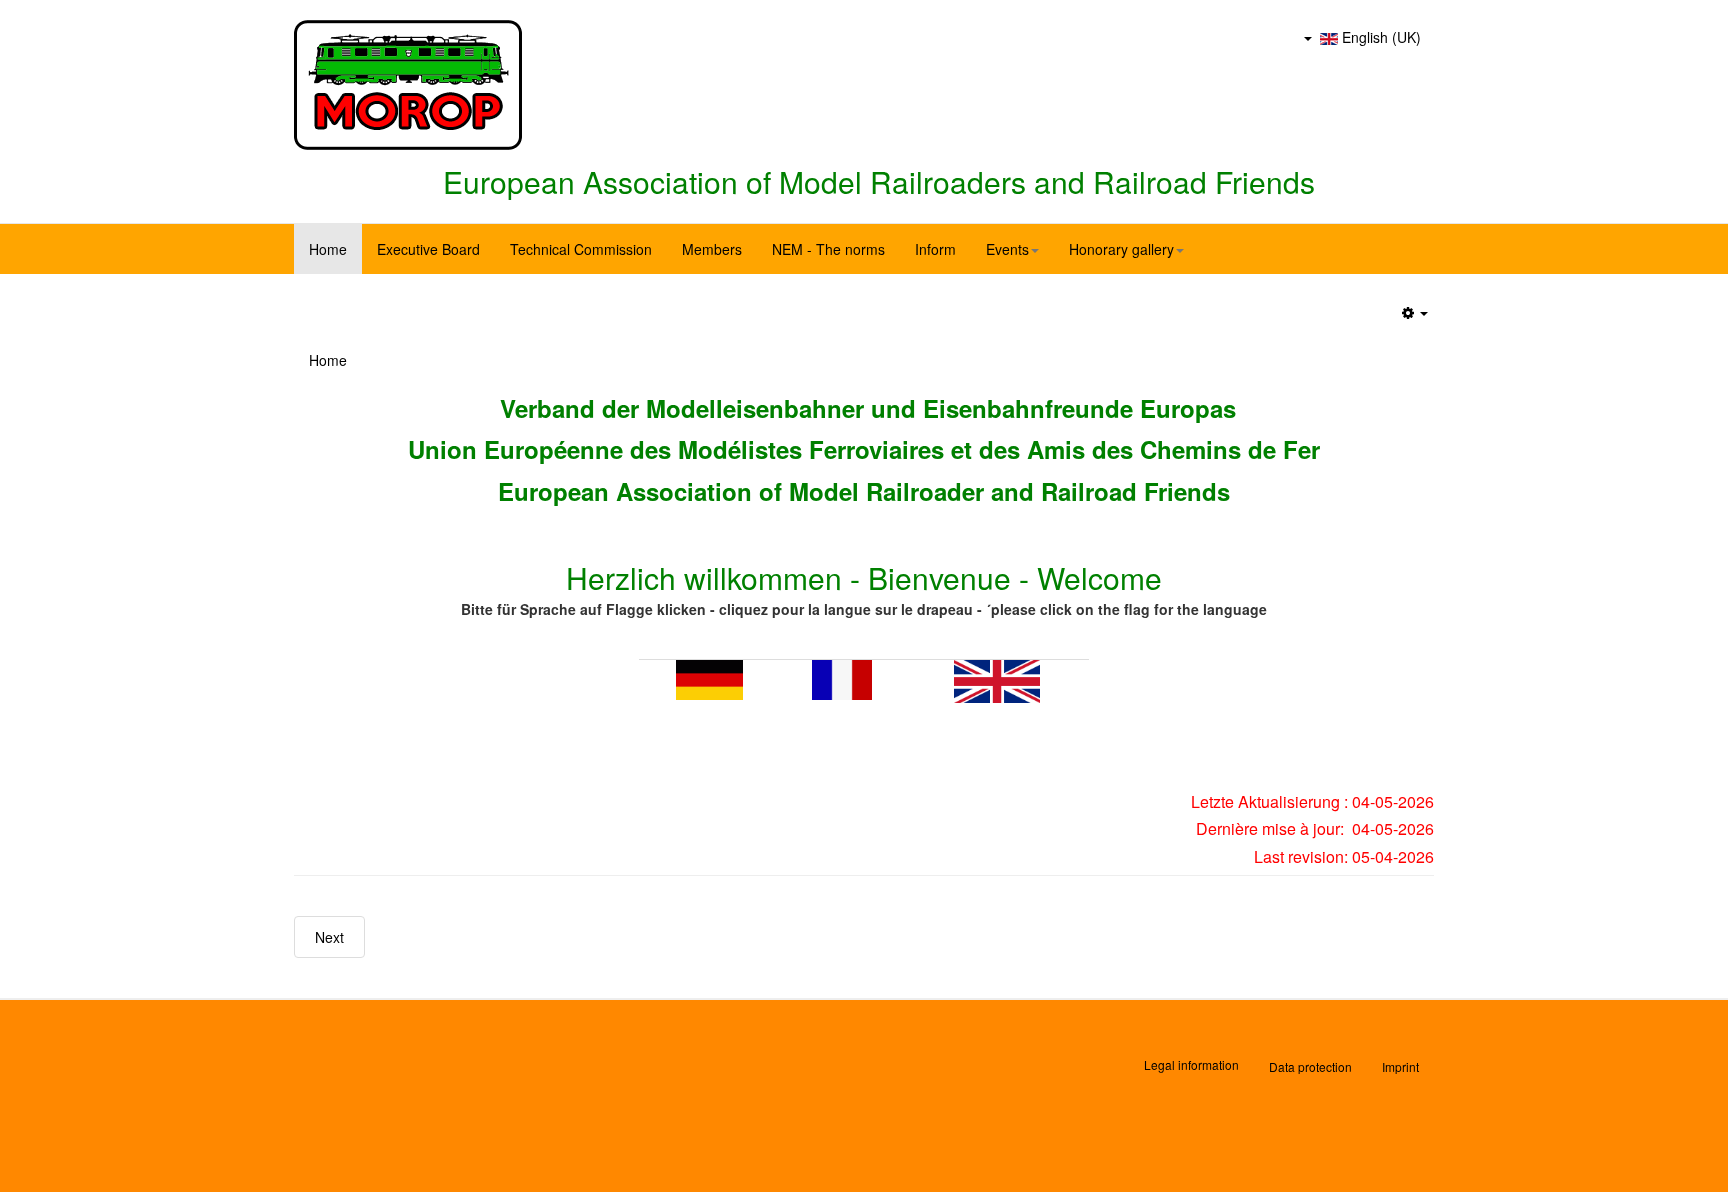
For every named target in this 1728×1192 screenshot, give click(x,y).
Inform (935, 249)
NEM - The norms (828, 249)
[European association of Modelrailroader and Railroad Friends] (408, 85)
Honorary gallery (1121, 249)
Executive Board (428, 249)
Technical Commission (581, 249)
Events (1007, 249)
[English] (997, 679)
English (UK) (1379, 37)
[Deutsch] (709, 677)
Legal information (1191, 1064)
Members (712, 249)
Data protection (1310, 1066)
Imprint (1400, 1066)
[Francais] (842, 677)
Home (328, 249)
